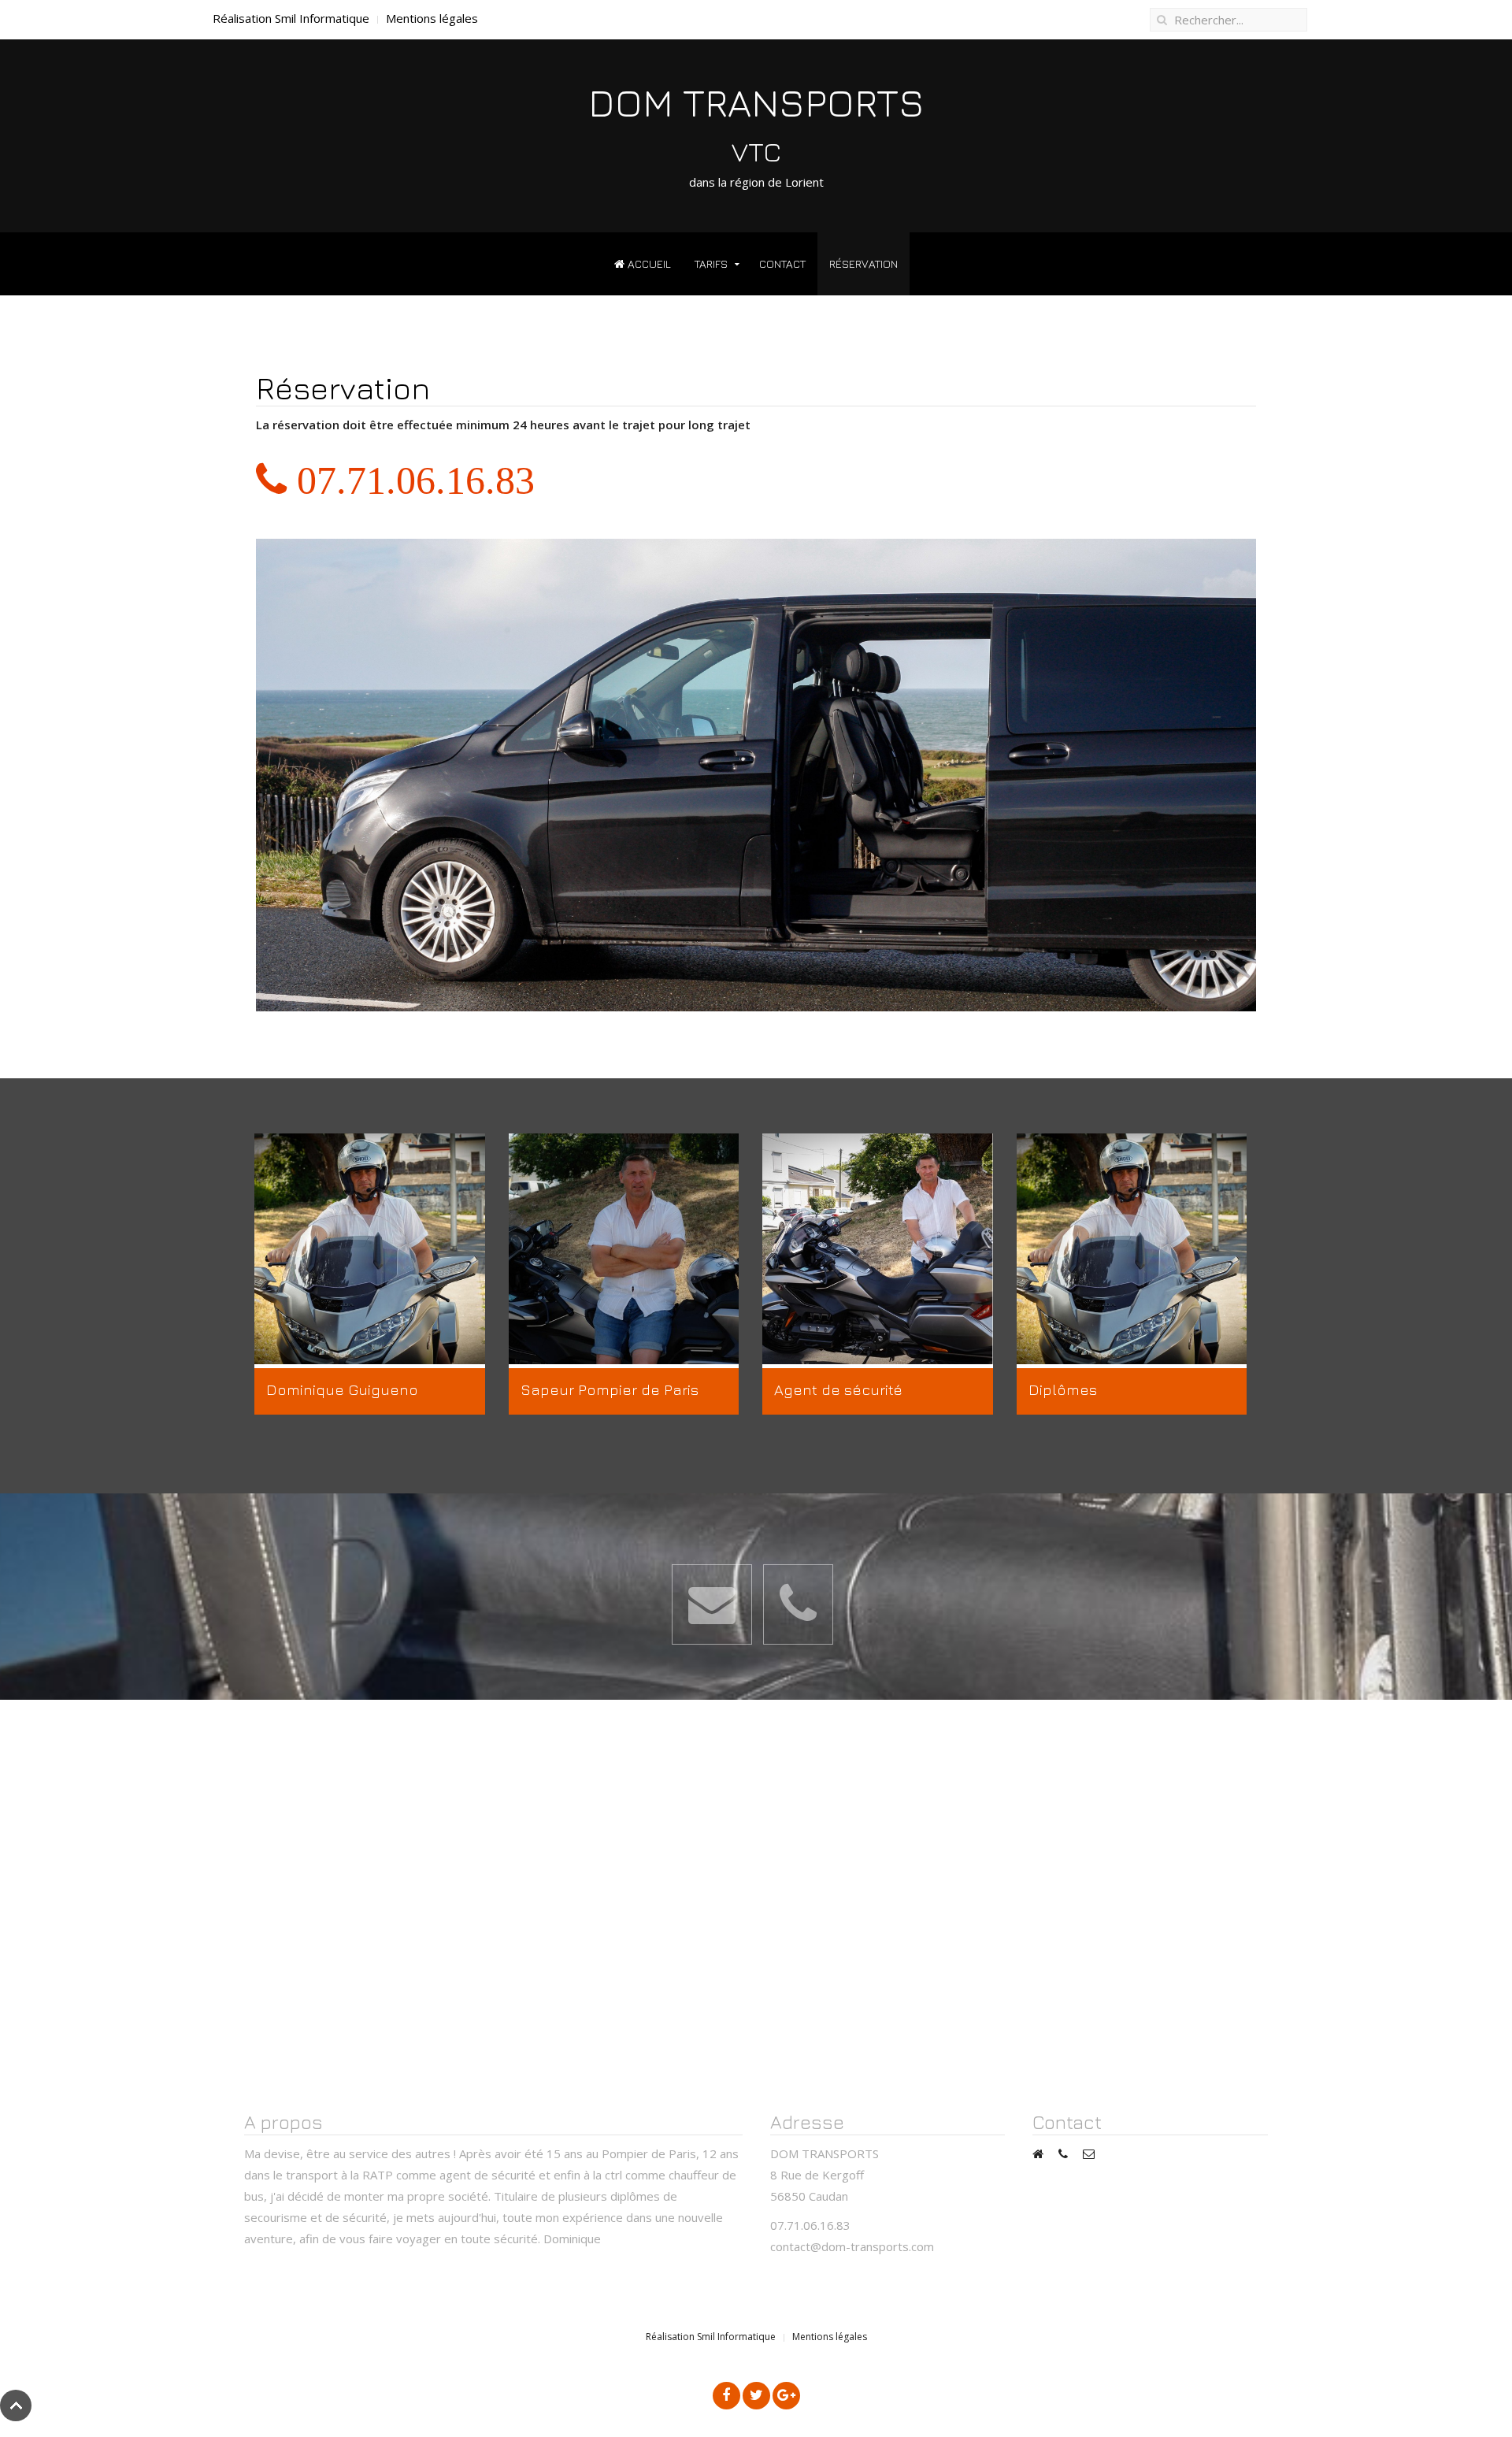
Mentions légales (432, 18)
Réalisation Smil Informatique (291, 18)
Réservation (863, 263)
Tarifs (711, 263)
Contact (782, 263)
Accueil (648, 263)
